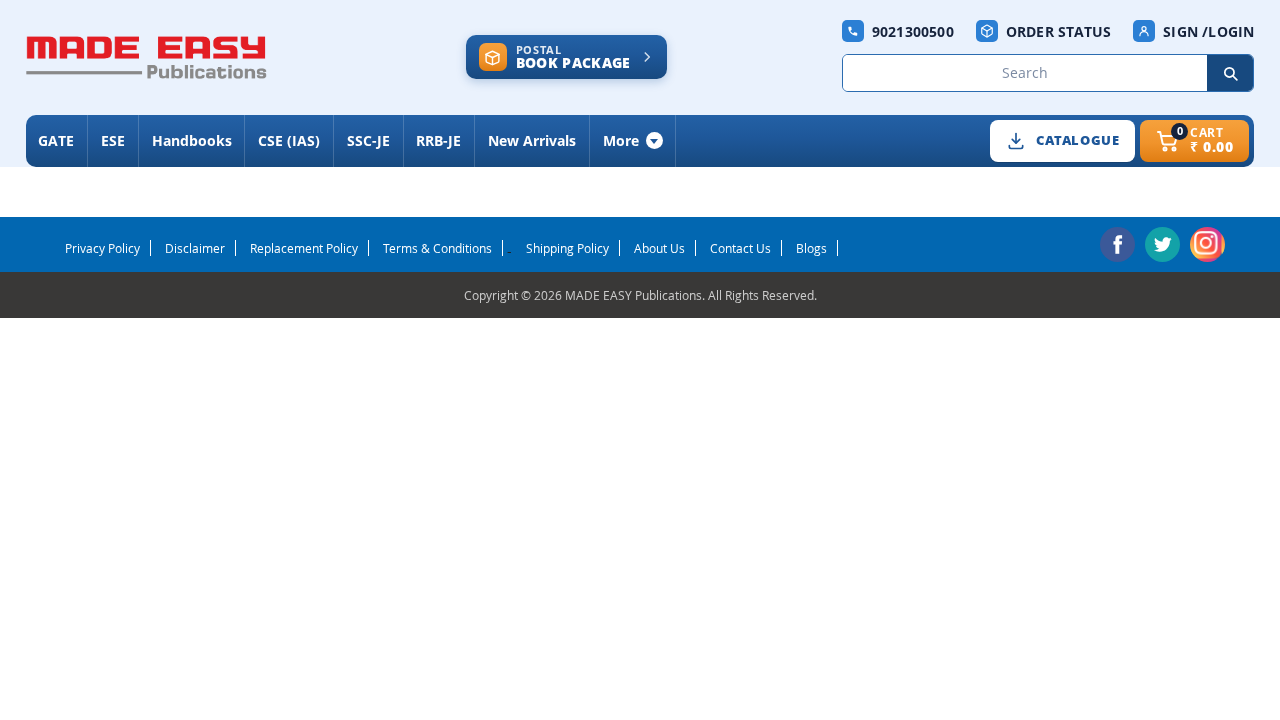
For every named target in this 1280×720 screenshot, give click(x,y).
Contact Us (740, 248)
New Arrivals (532, 140)
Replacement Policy (304, 248)
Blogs (811, 248)
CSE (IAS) (289, 140)
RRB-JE (438, 140)
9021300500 (913, 31)
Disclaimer (195, 248)
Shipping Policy (567, 248)
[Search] (1230, 73)
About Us (659, 248)
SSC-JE (368, 140)
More (621, 140)
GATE (56, 140)
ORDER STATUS (1058, 31)
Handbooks (192, 140)
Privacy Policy (102, 248)
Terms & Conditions (437, 248)
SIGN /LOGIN (1208, 31)
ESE (113, 140)
